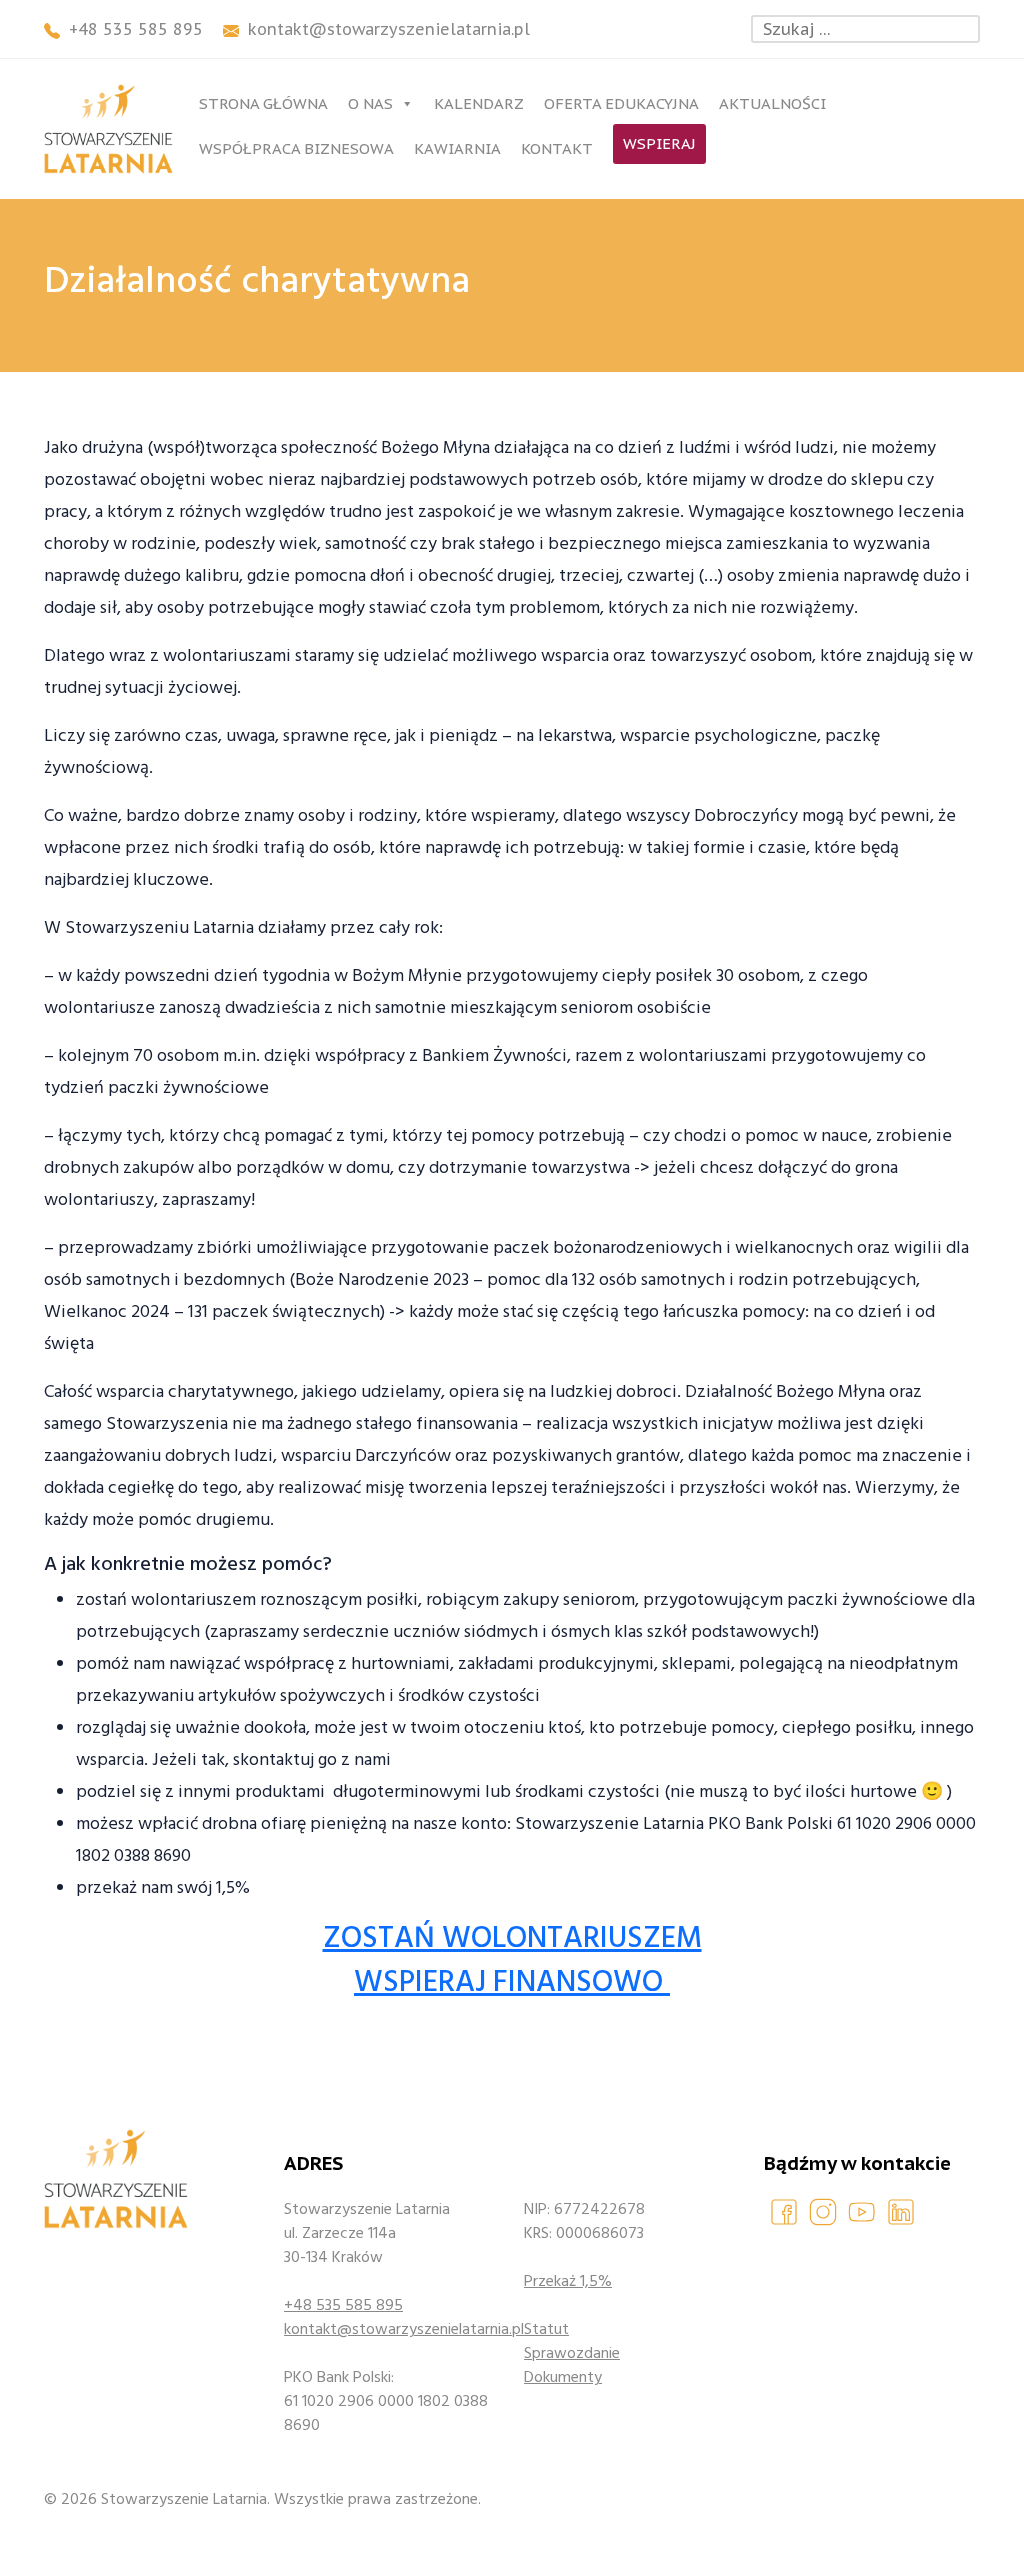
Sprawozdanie (572, 2353)
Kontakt (557, 148)
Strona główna (263, 103)
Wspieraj (659, 143)
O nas (370, 103)
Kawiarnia (457, 148)
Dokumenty (563, 2377)
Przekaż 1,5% (568, 2281)
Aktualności (772, 103)
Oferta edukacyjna (621, 103)
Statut (546, 2329)
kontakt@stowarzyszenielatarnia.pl (392, 2329)
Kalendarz (479, 103)
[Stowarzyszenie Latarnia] (108, 129)
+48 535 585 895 (343, 2305)
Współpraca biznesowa (296, 148)
